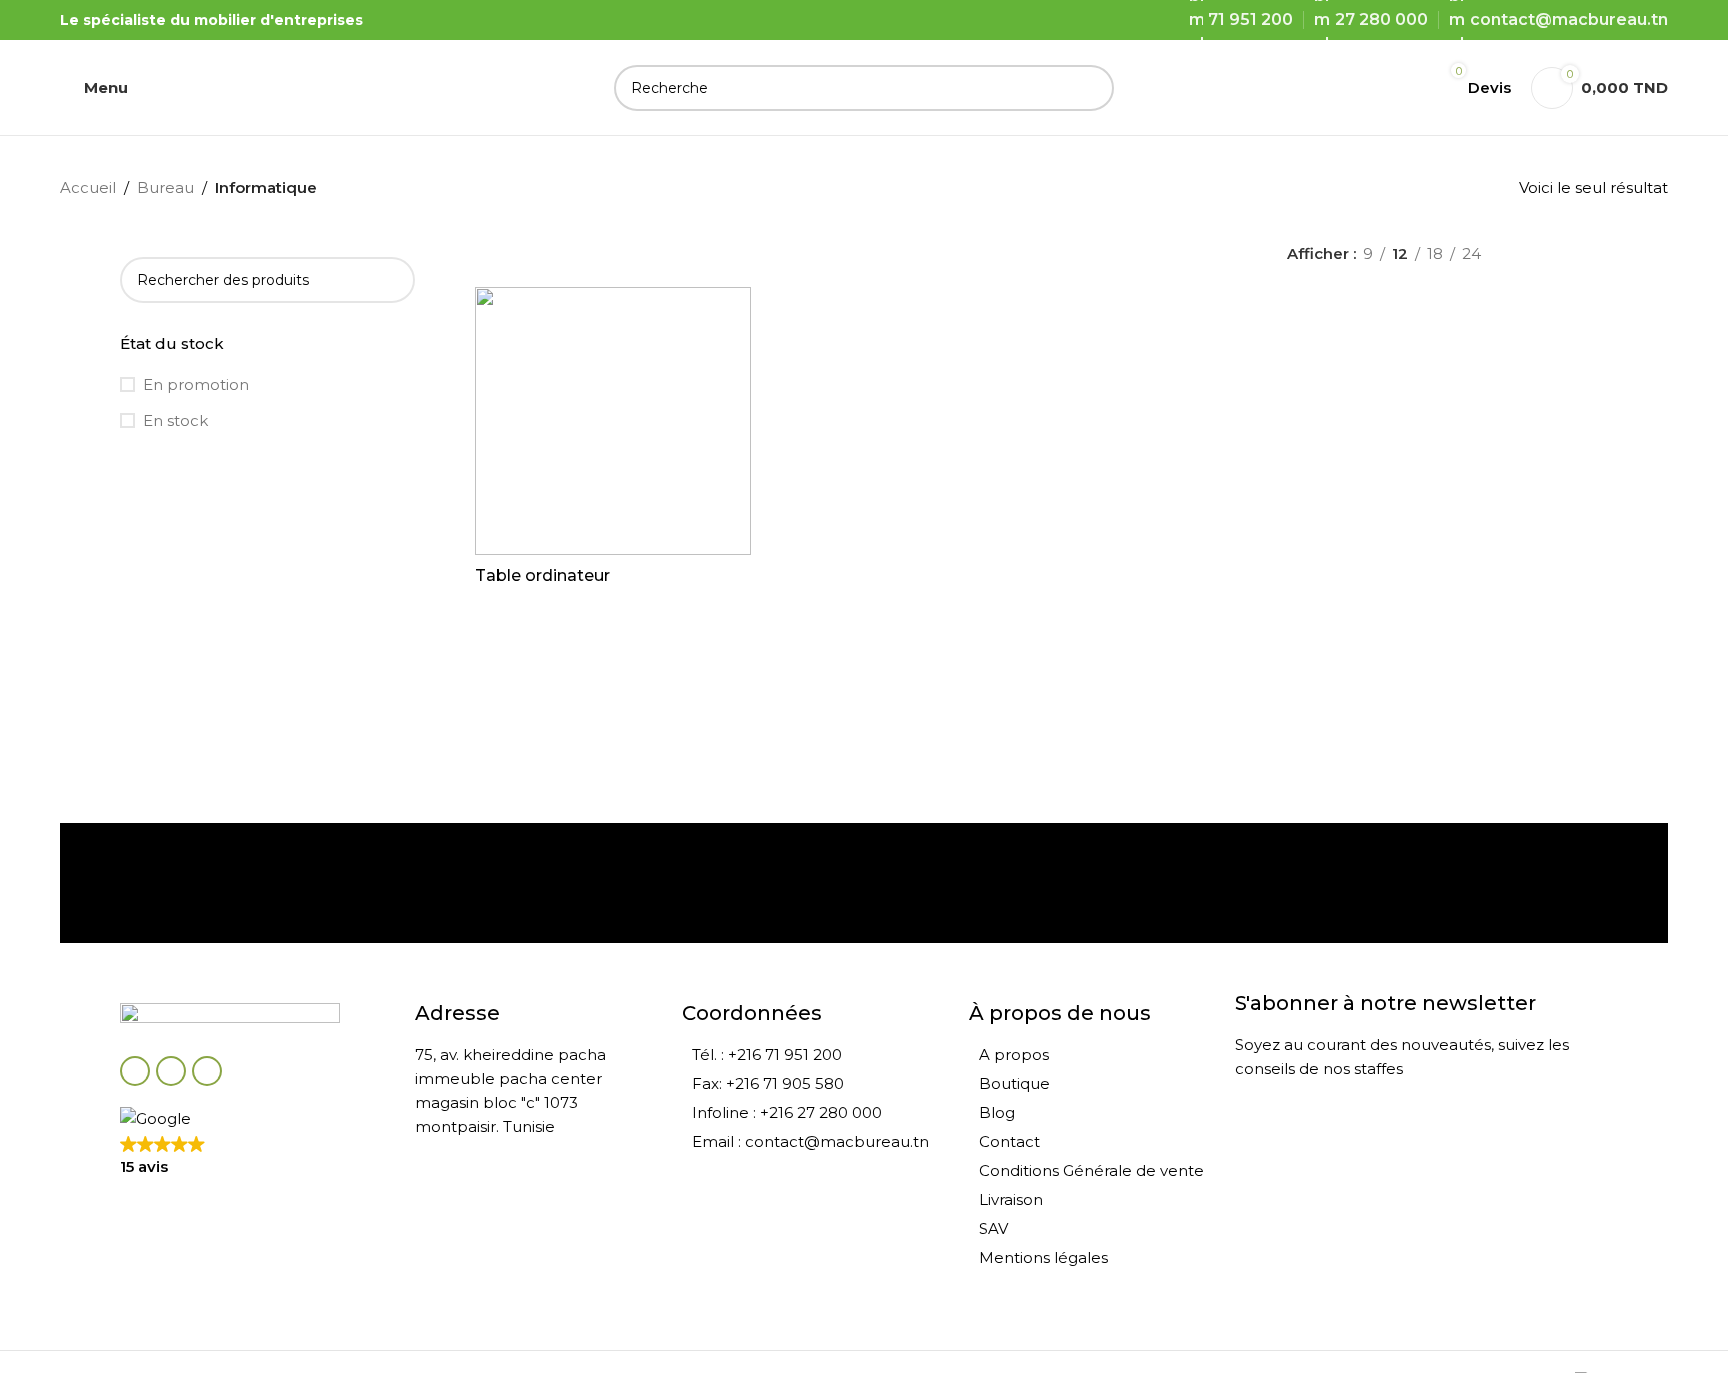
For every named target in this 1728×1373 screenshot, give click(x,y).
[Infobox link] (234, 883)
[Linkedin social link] (207, 1071)
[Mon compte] (1401, 88)
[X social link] (171, 1071)
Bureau (165, 187)
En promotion (196, 384)
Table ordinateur (542, 575)
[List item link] (815, 1055)
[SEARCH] (1091, 88)
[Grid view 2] (1528, 253)
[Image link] (230, 1017)
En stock (175, 420)
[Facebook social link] (135, 1071)
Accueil (88, 187)
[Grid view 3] (1562, 253)
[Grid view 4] (1597, 253)
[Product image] (613, 421)
